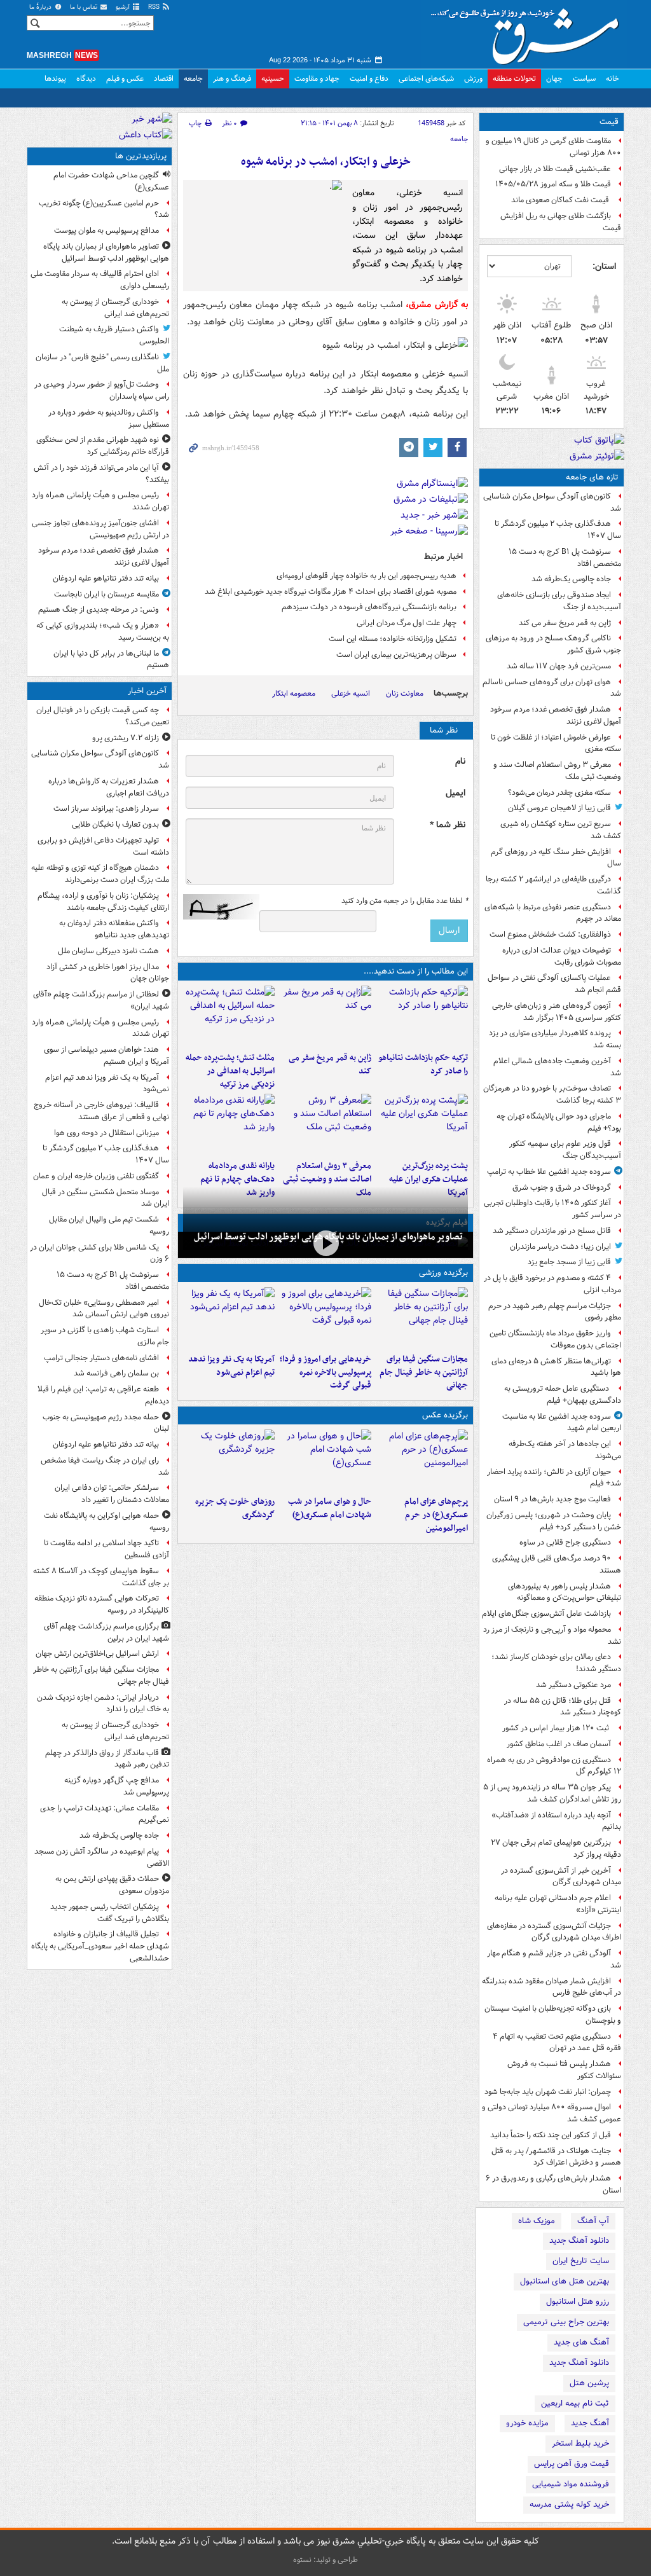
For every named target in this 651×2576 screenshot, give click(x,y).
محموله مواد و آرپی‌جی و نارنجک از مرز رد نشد (552, 1636)
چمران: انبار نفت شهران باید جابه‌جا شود (548, 2092)
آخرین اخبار (147, 691)
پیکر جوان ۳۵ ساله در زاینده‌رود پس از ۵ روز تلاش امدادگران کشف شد (552, 1793)
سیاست (584, 79)
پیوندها (55, 79)
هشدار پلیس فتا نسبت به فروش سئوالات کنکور (564, 2070)
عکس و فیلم (125, 79)
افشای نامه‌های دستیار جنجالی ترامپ (101, 1358)
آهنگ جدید (590, 2423)
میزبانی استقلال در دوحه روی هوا (106, 1133)
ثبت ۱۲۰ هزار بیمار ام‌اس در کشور (557, 1728)
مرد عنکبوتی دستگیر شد (573, 1685)
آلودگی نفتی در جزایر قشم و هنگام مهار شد (554, 1959)
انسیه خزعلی (351, 693)
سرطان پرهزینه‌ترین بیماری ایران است (396, 655)
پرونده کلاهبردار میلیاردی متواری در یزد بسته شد (555, 1039)
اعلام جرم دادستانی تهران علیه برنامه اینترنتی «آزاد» (558, 1904)
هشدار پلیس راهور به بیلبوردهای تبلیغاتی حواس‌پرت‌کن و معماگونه (565, 1592)
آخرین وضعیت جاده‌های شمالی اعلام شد (557, 1067)
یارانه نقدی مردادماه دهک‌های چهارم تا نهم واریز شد (237, 1179)
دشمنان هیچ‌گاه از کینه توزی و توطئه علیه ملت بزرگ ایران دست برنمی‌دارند (100, 874)
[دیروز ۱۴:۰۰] (422, 1460)
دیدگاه (86, 79)
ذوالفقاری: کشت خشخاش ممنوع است (550, 934)
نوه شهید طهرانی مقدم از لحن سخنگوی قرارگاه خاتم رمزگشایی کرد (103, 446)
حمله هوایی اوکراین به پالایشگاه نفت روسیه (106, 1522)
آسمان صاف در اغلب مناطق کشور (559, 1744)
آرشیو (124, 7)
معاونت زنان (405, 693)
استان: (604, 266)
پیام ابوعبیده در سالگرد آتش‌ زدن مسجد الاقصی (102, 1857)
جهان (554, 79)
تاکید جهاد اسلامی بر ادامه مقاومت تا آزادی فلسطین (106, 1549)
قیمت (609, 122)
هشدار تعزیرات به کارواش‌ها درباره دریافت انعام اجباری (109, 787)
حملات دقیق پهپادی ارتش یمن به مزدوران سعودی (112, 1885)
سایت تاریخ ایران (581, 2261)
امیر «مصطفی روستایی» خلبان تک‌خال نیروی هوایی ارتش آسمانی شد (104, 1309)
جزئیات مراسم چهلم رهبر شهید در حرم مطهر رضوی (555, 1312)
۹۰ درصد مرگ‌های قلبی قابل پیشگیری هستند (557, 1564)
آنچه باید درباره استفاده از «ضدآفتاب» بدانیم (556, 1821)
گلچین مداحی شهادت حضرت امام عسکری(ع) (111, 181)
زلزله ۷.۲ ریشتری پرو (126, 738)
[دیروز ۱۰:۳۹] (422, 1124)
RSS (155, 7)
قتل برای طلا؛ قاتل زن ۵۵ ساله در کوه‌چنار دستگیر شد (563, 1707)
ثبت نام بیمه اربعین (575, 2403)
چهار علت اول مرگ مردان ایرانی (407, 623)
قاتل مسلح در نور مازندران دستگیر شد (552, 1231)
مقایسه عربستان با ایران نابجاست (106, 594)
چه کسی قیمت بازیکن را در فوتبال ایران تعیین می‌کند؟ (103, 716)
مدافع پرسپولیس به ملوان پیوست (106, 231)
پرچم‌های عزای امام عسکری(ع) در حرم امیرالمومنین (436, 1515)
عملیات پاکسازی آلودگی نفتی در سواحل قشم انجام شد (554, 984)
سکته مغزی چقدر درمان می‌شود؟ (559, 793)
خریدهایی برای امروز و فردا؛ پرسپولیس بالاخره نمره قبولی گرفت (325, 1373)
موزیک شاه (537, 2221)
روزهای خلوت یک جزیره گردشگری (235, 1508)
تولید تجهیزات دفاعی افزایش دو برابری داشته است (103, 846)
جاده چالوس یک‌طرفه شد (571, 579)
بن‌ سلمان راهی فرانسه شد (116, 1373)
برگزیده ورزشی (443, 1273)
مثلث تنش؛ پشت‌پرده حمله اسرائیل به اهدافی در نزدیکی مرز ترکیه (230, 1071)
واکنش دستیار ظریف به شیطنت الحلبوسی (114, 335)
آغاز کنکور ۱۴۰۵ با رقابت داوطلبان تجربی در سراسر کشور (552, 1209)
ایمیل (456, 793)
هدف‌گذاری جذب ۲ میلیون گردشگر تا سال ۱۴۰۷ (558, 530)
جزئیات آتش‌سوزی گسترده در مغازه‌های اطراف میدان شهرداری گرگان (554, 1932)
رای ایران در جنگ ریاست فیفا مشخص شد (105, 1466)
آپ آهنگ (593, 2221)
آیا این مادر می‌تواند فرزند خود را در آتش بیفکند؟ (101, 474)
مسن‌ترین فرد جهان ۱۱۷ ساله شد (559, 666)
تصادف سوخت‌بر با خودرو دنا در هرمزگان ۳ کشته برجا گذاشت (552, 1094)
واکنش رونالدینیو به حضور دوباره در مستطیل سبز (109, 418)
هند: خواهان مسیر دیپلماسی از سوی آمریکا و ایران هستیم (106, 1056)
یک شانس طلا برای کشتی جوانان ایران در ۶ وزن (99, 1253)
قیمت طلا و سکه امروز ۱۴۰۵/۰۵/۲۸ (553, 184)
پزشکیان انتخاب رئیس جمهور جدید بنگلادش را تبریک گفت (110, 1913)
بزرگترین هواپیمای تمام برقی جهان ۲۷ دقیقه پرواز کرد (556, 1849)
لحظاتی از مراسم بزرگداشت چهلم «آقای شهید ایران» (101, 1000)
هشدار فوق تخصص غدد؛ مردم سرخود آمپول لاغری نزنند (556, 715)
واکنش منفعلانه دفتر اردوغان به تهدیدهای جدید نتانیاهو (114, 929)
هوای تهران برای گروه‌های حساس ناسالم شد (552, 688)
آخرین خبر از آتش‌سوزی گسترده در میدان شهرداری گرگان (561, 1877)
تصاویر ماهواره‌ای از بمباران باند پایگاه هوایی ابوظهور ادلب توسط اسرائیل (106, 252)
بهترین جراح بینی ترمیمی (566, 2322)
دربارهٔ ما (41, 7)
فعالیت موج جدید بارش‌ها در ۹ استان (552, 1499)
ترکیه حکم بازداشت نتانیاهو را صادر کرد (423, 1064)
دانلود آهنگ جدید (579, 2241)
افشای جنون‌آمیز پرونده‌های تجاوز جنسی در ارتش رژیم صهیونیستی (100, 529)
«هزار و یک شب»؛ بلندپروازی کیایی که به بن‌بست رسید (103, 631)
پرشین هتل (589, 2383)
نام (460, 761)
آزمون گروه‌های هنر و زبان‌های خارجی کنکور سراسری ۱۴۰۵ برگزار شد (557, 1012)
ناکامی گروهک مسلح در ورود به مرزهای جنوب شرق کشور (553, 644)
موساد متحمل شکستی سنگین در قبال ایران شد (106, 1198)
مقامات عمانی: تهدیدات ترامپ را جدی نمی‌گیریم (105, 1814)
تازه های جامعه (592, 477)
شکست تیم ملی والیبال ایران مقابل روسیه (109, 1225)
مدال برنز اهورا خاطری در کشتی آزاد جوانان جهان (108, 973)
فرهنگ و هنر (232, 79)
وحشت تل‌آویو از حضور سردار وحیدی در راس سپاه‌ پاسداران (102, 390)
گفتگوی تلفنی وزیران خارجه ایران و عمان (96, 1176)
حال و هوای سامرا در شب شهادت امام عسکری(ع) (330, 1508)
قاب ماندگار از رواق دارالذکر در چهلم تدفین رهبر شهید (107, 1759)
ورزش (473, 79)
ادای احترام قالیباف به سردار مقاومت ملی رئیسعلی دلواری (100, 280)
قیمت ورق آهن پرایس (572, 2464)
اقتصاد (164, 79)
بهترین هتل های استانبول (565, 2281)
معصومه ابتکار (294, 693)
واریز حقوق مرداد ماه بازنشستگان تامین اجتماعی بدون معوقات (555, 1339)
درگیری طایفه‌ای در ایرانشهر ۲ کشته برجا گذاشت (553, 885)
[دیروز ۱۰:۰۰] (325, 1243)
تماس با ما (85, 7)
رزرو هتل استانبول (578, 2302)
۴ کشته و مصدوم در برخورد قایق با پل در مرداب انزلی (552, 1284)
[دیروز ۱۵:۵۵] (325, 1016)
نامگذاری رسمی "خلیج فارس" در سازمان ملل (102, 363)
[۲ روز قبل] (229, 1124)
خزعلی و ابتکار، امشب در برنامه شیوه (326, 162)
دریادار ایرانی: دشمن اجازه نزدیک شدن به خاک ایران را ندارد (103, 1704)
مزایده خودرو (527, 2423)
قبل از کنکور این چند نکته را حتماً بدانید (551, 2135)
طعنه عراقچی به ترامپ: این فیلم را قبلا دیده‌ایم (103, 1395)
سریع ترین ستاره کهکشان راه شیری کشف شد (561, 830)
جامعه (193, 79)
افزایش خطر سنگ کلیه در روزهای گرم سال (556, 858)
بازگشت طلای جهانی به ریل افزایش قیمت (561, 222)
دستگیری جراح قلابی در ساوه (565, 1542)
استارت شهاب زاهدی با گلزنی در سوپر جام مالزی (105, 1336)
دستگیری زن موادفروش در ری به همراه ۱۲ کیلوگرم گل (554, 1766)
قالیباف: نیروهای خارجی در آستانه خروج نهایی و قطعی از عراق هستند (101, 1111)
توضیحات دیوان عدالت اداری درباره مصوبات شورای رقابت (562, 956)
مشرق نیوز (529, 32)
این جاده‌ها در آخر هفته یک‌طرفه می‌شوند (565, 1450)
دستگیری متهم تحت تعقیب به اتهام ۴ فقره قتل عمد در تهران (557, 2042)
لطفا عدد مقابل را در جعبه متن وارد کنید (405, 901)
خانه (613, 79)
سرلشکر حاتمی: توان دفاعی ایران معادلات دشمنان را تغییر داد (112, 1494)
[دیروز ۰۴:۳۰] (325, 1124)
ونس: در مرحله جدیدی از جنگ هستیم (99, 610)
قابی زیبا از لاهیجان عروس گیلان (559, 808)
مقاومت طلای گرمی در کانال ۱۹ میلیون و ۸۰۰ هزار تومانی (553, 147)
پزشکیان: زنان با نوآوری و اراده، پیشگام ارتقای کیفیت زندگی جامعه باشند (103, 902)
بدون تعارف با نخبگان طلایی (115, 824)
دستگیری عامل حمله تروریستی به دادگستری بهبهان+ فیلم (563, 1395)
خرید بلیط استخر (580, 2443)
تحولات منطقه (514, 79)
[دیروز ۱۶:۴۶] (422, 1016)
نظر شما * (448, 825)
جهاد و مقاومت (317, 79)
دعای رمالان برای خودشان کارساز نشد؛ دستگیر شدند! (556, 1663)
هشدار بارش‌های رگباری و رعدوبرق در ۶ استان (553, 2184)
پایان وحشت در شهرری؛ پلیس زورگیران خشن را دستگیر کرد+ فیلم (554, 1521)
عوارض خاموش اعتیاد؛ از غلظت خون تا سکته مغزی (556, 743)
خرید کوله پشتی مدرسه (569, 2504)
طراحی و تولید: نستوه (325, 2560)
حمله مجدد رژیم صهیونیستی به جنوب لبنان (106, 1423)
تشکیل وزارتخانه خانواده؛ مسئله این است (393, 639)
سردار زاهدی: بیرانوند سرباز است (106, 809)
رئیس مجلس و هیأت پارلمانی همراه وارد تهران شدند (100, 501)
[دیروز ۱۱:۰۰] (325, 1460)
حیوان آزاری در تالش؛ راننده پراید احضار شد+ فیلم (554, 1478)
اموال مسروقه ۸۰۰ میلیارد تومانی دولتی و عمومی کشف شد (552, 2113)
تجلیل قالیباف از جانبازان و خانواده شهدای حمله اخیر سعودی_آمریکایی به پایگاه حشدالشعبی (100, 1946)
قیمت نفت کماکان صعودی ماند (561, 200)
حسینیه (273, 79)
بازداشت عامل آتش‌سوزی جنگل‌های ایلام (546, 1614)
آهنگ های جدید (581, 2342)
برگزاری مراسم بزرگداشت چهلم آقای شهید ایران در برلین (106, 1632)
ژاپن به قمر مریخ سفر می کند (565, 623)
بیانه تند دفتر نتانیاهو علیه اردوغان (106, 578)
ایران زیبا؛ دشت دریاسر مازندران (560, 1247)
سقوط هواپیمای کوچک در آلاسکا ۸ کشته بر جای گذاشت (101, 1577)
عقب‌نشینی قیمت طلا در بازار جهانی (555, 169)
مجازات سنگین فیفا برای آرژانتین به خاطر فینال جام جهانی (424, 1373)
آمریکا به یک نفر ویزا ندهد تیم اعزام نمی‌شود (231, 1366)
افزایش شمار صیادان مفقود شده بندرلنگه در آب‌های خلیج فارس (552, 1987)
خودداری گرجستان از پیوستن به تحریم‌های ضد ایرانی (115, 308)
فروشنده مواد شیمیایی (571, 2484)
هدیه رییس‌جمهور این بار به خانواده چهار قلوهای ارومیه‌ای (367, 576)
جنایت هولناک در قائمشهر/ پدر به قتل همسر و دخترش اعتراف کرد (556, 2157)
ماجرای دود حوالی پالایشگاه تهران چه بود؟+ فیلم (559, 1122)
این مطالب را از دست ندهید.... (416, 971)
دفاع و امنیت (369, 79)
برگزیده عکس (445, 1415)
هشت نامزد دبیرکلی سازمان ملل (108, 951)
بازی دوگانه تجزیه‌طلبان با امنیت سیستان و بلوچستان (553, 2015)
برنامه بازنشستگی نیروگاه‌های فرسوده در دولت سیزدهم (369, 607)
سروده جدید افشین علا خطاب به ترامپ (549, 1172)
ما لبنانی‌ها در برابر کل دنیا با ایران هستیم (111, 659)
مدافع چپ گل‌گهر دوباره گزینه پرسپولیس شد (117, 1786)
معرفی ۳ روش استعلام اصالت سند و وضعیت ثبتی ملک (557, 771)
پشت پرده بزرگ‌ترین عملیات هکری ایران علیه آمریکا (428, 1179)
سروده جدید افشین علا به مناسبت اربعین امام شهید (562, 1422)
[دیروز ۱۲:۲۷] (229, 1016)
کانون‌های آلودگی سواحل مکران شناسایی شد (552, 502)
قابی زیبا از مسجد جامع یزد (569, 1262)
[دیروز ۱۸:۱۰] (422, 1318)
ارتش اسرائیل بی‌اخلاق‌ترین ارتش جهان (97, 1654)
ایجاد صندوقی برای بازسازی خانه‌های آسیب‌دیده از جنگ (559, 601)
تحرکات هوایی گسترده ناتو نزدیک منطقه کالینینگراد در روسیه (102, 1604)
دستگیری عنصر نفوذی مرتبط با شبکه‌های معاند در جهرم (553, 913)
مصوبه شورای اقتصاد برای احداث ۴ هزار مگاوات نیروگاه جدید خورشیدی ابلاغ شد (331, 592)
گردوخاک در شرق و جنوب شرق (562, 1188)
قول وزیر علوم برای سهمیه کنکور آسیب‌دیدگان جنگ (565, 1150)
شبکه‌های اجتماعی (426, 79)
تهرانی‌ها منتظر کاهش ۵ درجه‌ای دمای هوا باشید (556, 1367)
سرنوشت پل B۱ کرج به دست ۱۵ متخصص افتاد (565, 558)
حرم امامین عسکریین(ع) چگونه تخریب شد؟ (104, 209)
